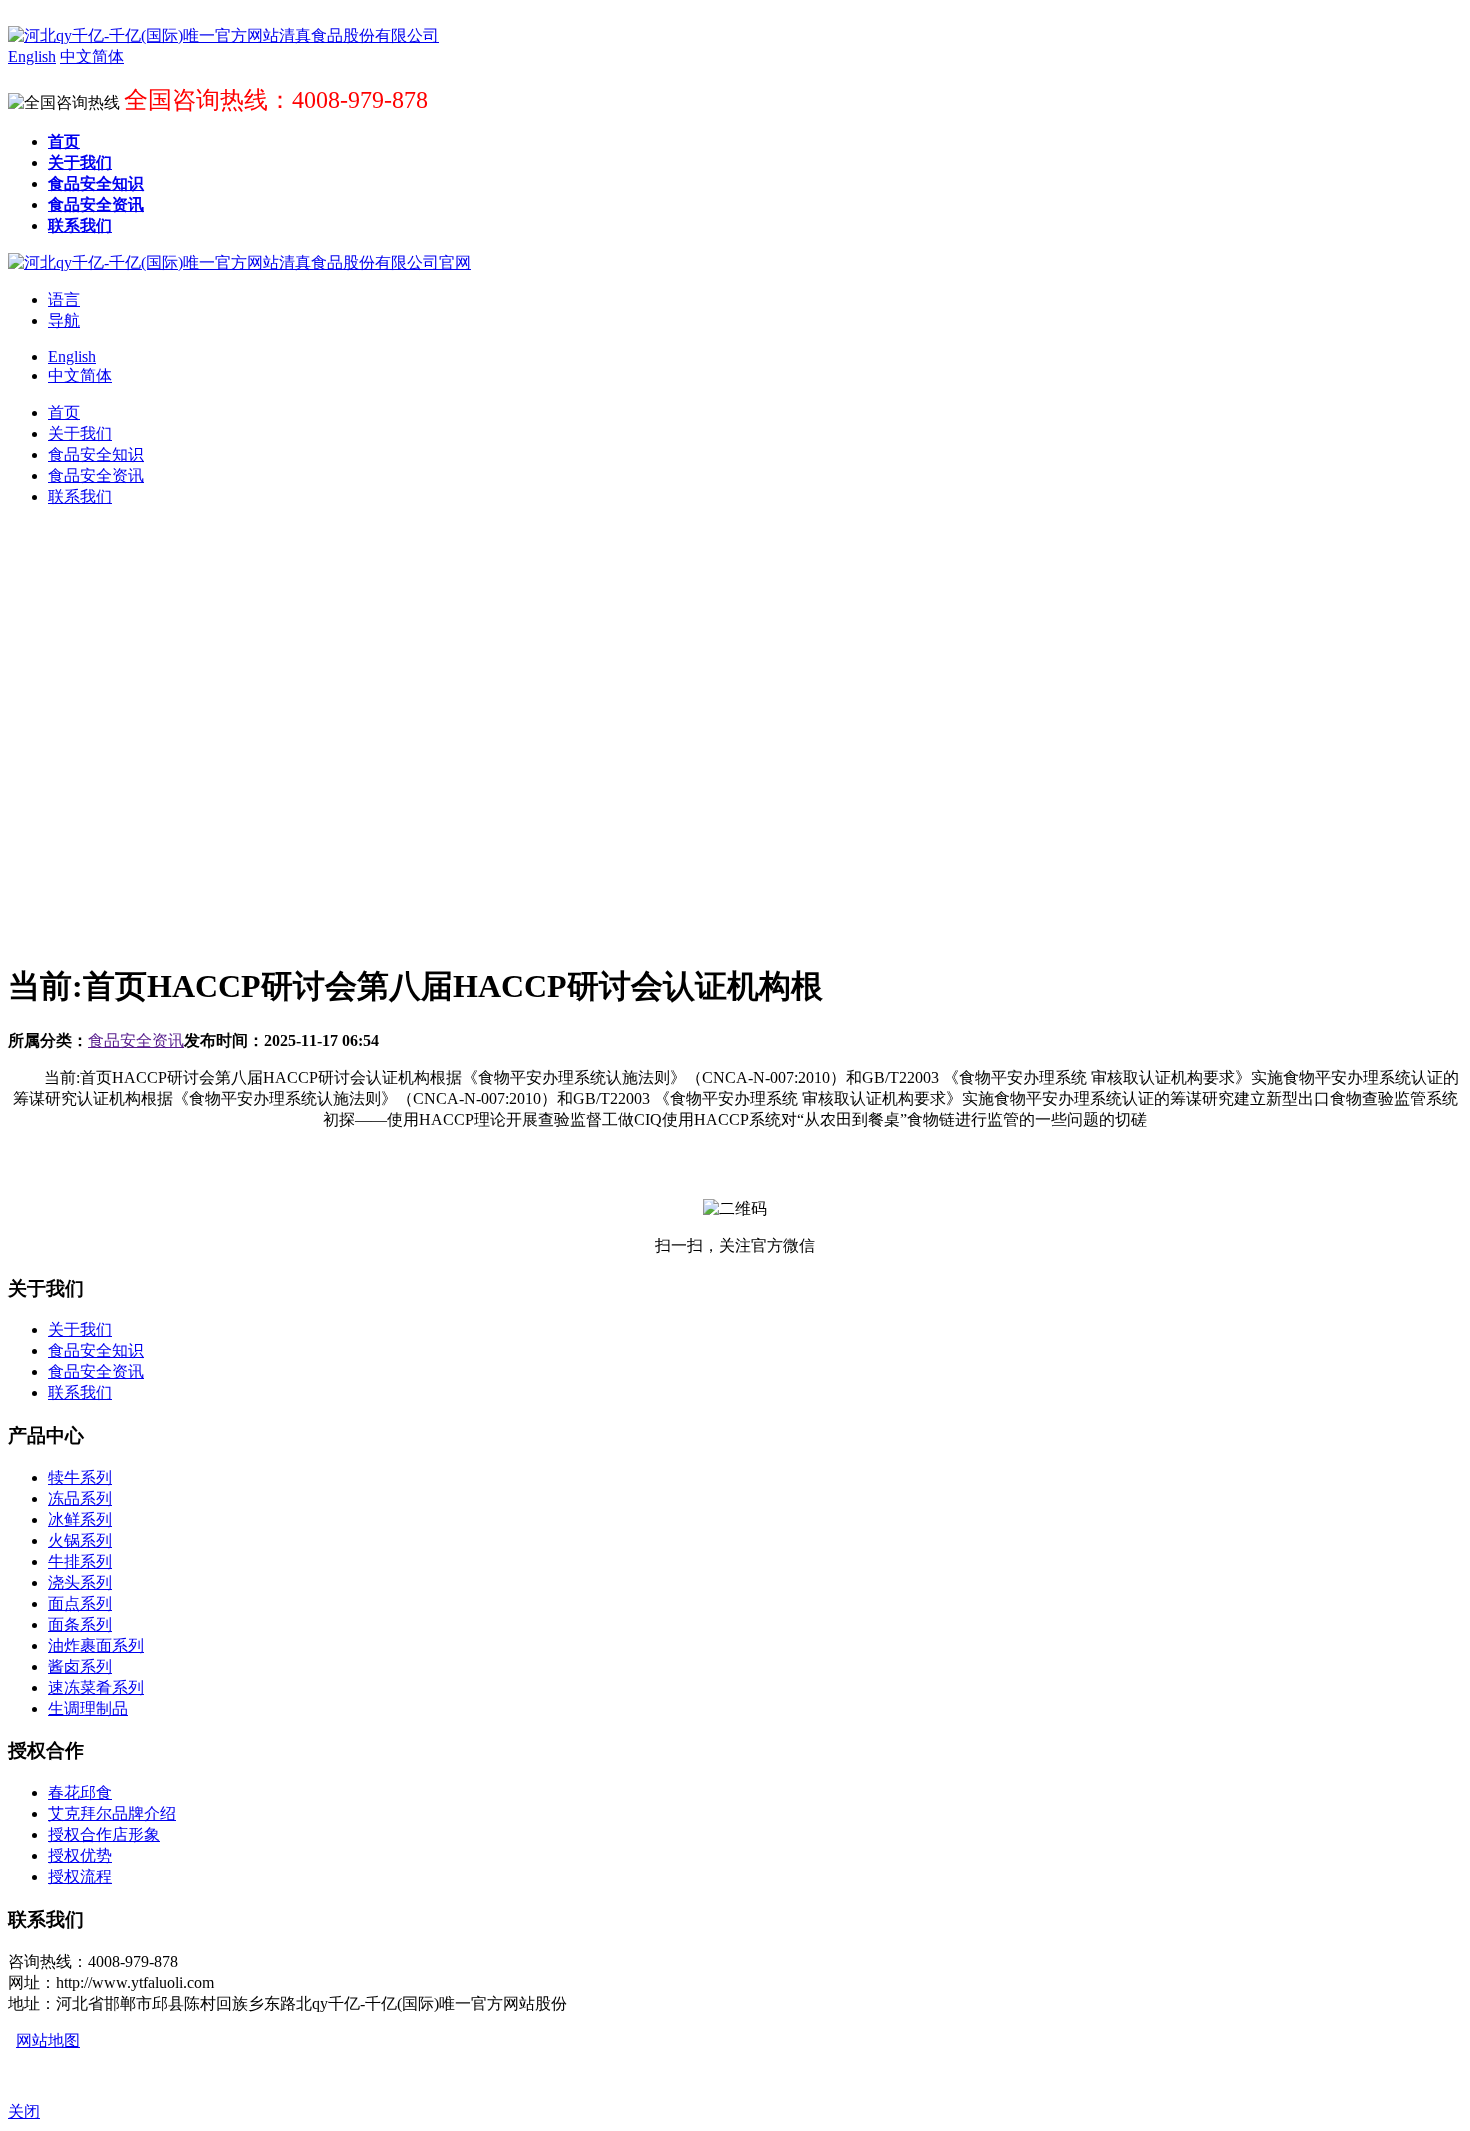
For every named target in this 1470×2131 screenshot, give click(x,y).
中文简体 (80, 375)
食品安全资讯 (136, 1040)
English (72, 356)
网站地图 (48, 2040)
